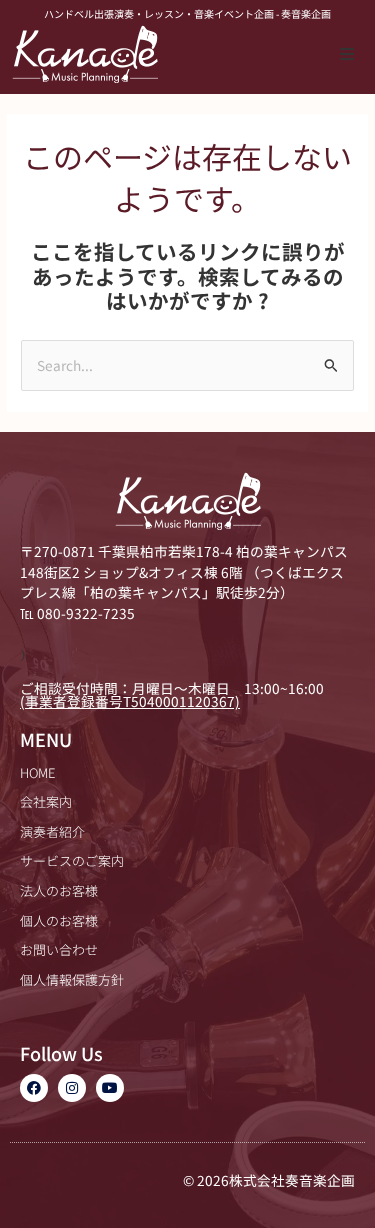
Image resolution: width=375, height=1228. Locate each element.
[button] (347, 54)
